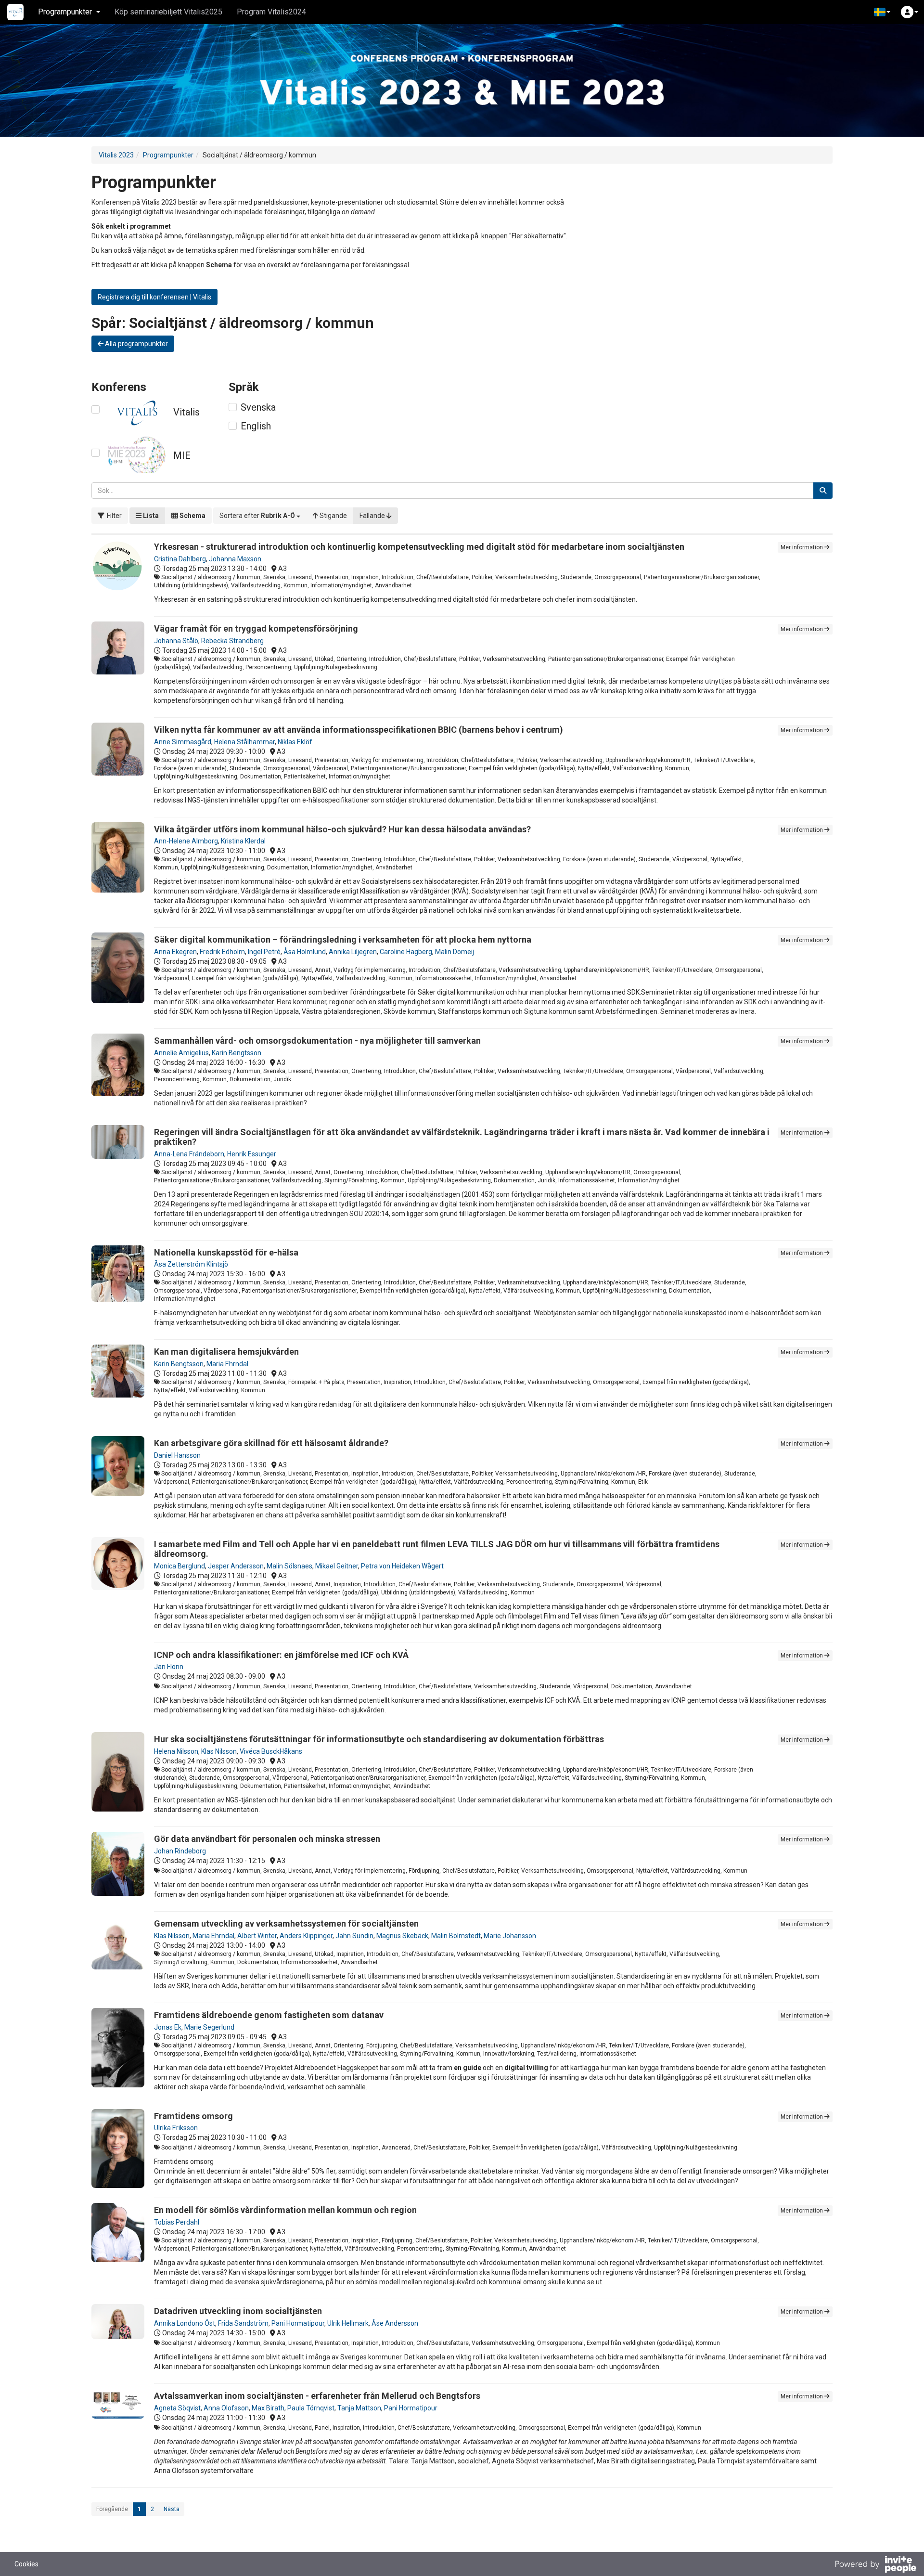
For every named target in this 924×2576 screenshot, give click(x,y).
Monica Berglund (180, 1566)
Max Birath (268, 2408)
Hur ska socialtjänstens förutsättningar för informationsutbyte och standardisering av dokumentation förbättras (379, 1739)
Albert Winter (257, 1936)
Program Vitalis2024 (271, 12)
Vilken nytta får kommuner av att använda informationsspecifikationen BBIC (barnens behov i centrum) (359, 730)
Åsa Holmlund (305, 952)
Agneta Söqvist (177, 2408)
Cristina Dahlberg (180, 559)
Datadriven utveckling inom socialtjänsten (238, 2311)
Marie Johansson (510, 1936)
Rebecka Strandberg (232, 641)
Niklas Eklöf (295, 742)
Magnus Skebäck (402, 1936)
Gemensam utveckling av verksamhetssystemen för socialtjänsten (286, 1923)
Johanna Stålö (176, 641)
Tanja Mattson (359, 2408)
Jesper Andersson (236, 1566)
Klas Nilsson (219, 1751)
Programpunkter (168, 155)
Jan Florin (169, 1667)
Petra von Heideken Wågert (402, 1566)
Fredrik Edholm (222, 952)
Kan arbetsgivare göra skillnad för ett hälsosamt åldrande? (271, 1443)
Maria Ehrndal (227, 1364)
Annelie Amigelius (181, 1053)
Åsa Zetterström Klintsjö (191, 1264)
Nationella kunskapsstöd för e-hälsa (226, 1252)
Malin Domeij (455, 952)
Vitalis (186, 412)
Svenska (258, 407)
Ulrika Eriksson (176, 2128)
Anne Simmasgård (183, 742)
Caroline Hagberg (406, 952)
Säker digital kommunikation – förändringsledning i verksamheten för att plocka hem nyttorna (343, 939)
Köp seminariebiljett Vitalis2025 (168, 12)
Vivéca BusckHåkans (271, 1751)
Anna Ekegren (175, 952)
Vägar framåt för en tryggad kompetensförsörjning (256, 628)
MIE (182, 455)
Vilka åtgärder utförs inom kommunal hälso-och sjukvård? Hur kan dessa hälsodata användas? (342, 829)
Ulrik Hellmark (348, 2323)
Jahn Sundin (354, 1936)
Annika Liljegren (353, 952)
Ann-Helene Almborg (186, 841)
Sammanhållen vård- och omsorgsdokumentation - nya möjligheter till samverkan (317, 1041)
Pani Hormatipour (298, 2323)
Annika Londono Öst (185, 2323)
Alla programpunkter (136, 344)
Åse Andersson (395, 2323)
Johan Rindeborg (180, 1851)
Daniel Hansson (177, 1455)
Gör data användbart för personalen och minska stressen (267, 1839)
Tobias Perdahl (177, 2222)
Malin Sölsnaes (289, 1566)
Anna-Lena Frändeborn (189, 1154)
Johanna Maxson (235, 559)
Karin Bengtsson (237, 1053)
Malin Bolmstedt (456, 1936)
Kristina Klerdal (243, 841)
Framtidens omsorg (193, 2116)
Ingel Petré (264, 952)
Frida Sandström (243, 2323)
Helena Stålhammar (244, 742)
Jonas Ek (168, 2027)
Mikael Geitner (337, 1566)
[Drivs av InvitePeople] (875, 2565)
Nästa (172, 2509)
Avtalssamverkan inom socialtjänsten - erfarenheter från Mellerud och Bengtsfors (317, 2396)
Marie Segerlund (209, 2027)
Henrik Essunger (252, 1154)
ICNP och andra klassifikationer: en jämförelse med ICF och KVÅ (281, 1655)
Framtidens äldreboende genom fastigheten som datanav (269, 2015)
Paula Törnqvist (311, 2408)
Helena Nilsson (176, 1751)
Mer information (802, 547)
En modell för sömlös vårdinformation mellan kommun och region (285, 2210)
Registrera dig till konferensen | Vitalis (154, 297)
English (256, 426)
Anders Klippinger (306, 1936)
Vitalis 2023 (116, 155)
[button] (882, 12)
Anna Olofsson (226, 2408)
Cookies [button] (26, 2564)
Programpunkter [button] (65, 12)
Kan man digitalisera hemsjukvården (226, 1352)
